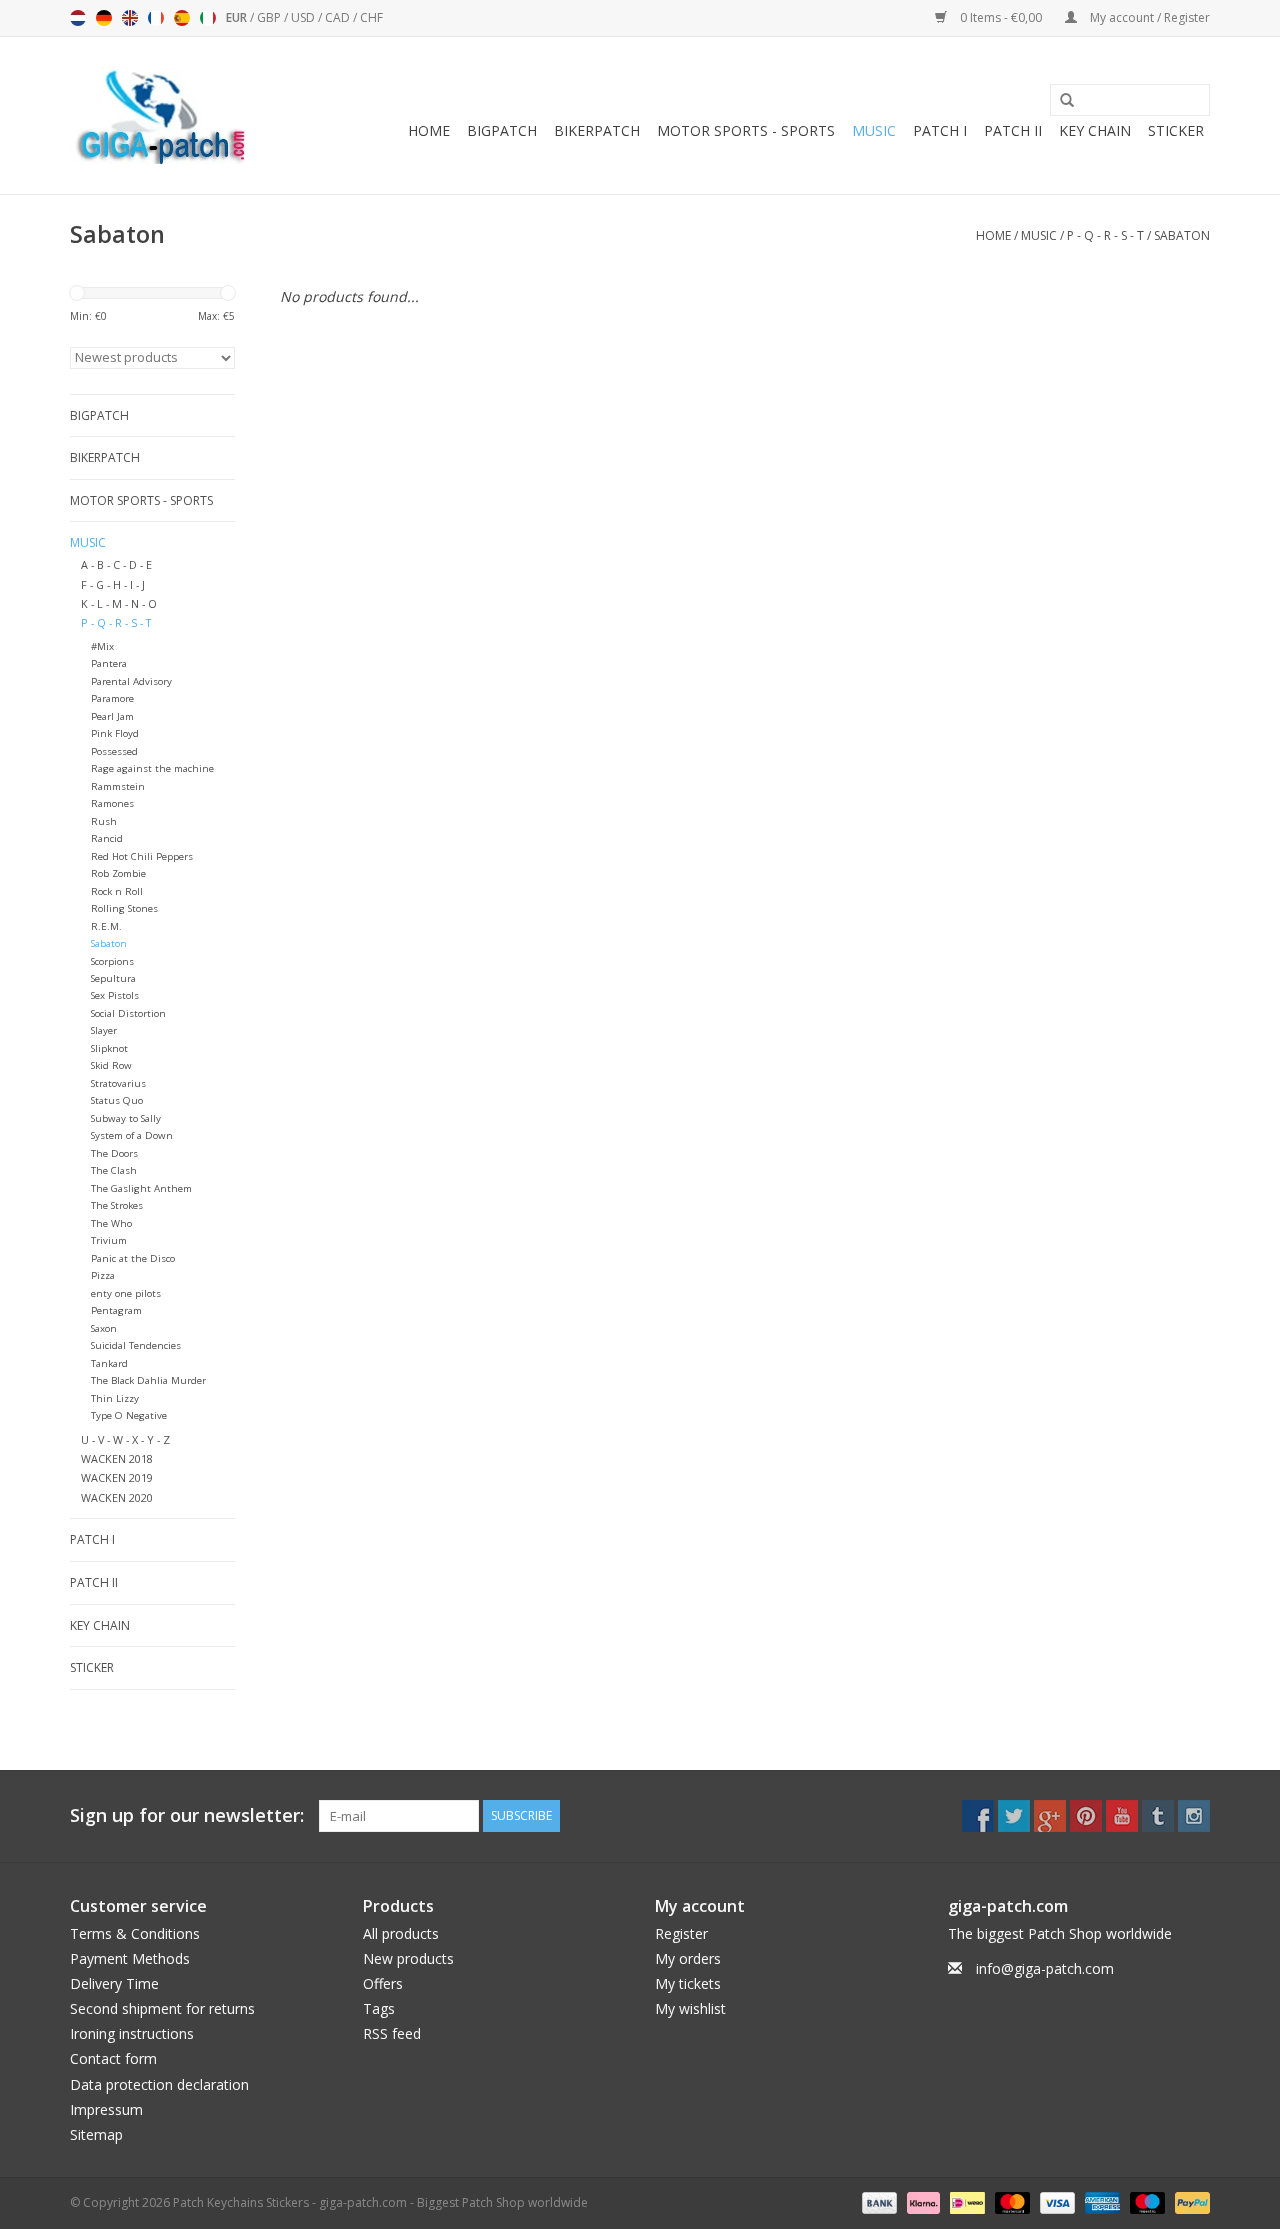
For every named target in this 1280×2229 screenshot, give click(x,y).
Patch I (940, 130)
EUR (238, 17)
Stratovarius (118, 1083)
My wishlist (690, 2008)
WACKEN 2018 (117, 1458)
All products (401, 1933)
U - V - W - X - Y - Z (125, 1439)
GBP (270, 17)
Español (182, 18)
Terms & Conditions (135, 1933)
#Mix (102, 646)
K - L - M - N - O (119, 603)
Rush (104, 821)
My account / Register (1148, 17)
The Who (111, 1223)
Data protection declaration (159, 2084)
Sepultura (113, 978)
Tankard (109, 1363)
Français (156, 18)
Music (874, 130)
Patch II (1013, 130)
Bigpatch (502, 130)
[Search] (1060, 101)
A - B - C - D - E (116, 564)
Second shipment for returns (162, 2008)
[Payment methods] (877, 2201)
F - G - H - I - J (113, 584)
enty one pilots (126, 1293)
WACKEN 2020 (117, 1497)
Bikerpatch (597, 130)
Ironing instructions (132, 2033)
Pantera (109, 663)
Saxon (104, 1328)
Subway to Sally (126, 1118)
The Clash (114, 1170)
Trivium (109, 1240)
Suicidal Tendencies (136, 1345)
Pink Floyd (115, 733)
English (130, 18)
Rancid (107, 838)
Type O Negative (129, 1415)
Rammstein (118, 786)
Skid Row (111, 1065)
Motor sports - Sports (746, 130)
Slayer (104, 1030)
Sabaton (1182, 235)
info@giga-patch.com (1045, 1968)
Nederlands (78, 18)
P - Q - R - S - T (1105, 235)
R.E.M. (106, 926)
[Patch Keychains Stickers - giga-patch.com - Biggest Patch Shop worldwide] (160, 115)
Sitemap (96, 2134)
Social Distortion (128, 1013)
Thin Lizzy (115, 1398)
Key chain (1095, 130)
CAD (339, 17)
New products (408, 1958)
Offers (383, 1983)
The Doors (114, 1153)
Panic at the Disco (133, 1258)
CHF (371, 17)
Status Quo (117, 1100)
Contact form (113, 2058)
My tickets (688, 1983)
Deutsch (104, 18)
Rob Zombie (118, 873)
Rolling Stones (124, 908)
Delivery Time (114, 1983)
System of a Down (132, 1135)
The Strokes (117, 1205)
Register (681, 1933)
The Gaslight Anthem (141, 1188)
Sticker (1176, 130)
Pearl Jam (112, 716)
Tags (379, 2008)
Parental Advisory (131, 681)
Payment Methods (130, 1958)
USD (304, 17)
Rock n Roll (117, 891)
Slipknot (109, 1048)
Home (429, 130)
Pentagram (116, 1310)
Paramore (112, 698)
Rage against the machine (152, 768)
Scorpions (112, 961)
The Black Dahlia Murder (148, 1380)
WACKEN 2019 (117, 1477)
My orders (688, 1958)
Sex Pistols (115, 995)
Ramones (112, 803)
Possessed (114, 751)
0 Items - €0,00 (1001, 17)
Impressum (106, 2109)
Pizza (103, 1275)
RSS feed (392, 2033)
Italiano (208, 18)
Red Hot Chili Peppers (142, 856)
